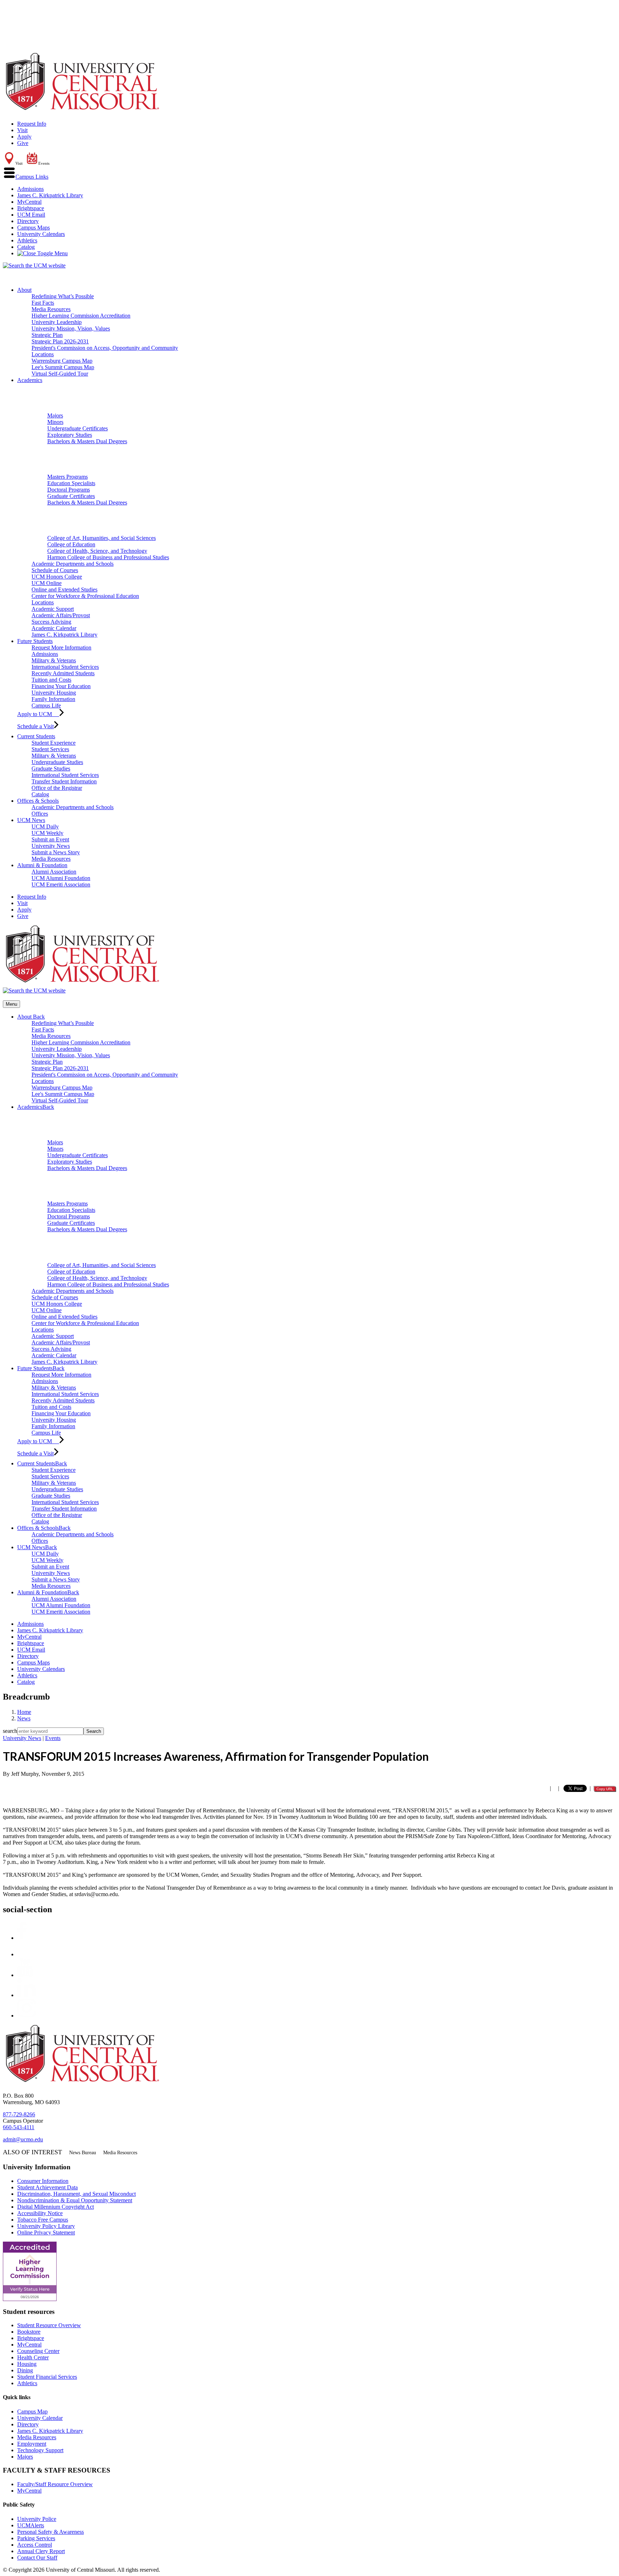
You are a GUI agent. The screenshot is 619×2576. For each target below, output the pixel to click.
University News (51, 846)
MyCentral (29, 202)
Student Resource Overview (49, 2325)
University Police (37, 2519)
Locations (43, 354)
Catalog (26, 247)
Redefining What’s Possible (63, 296)
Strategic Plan (47, 335)
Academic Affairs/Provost (61, 615)
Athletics (27, 240)
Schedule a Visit (35, 726)
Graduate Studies (51, 769)
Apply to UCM (38, 714)
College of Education (71, 544)
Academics (30, 380)
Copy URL (605, 1789)
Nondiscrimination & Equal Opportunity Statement (75, 2200)
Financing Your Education (61, 686)
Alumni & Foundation (42, 865)
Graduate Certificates (71, 496)
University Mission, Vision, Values (71, 328)
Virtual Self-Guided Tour (60, 374)
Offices (40, 814)
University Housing (54, 693)
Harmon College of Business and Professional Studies (108, 557)
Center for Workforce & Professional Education (85, 596)
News (24, 1718)
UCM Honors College (57, 577)
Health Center (33, 2357)
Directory (28, 221)
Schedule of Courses (55, 570)
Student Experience (54, 743)
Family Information (53, 699)
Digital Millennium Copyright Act (56, 2207)
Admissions (30, 189)
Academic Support (53, 609)
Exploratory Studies (70, 435)
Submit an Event (50, 839)
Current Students (36, 736)
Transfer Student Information (64, 781)
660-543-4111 (19, 2127)
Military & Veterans (54, 660)
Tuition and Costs (51, 680)
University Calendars (41, 234)
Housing (27, 2364)
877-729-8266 (19, 2114)
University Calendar (40, 2418)
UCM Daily (45, 827)
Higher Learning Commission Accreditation (81, 316)
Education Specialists (71, 483)
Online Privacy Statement (46, 2232)
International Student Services (65, 667)
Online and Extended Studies (64, 589)
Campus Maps (33, 228)
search (10, 1731)
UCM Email (31, 215)
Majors (55, 415)
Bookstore (29, 2332)
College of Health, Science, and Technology (97, 551)
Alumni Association (54, 872)
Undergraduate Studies (57, 762)
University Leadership (57, 322)
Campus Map (32, 2411)
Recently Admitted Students (63, 673)
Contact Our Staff (37, 2558)
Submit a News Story (56, 852)
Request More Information (61, 647)
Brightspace (31, 208)
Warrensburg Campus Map (62, 361)
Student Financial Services (47, 2377)
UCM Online (47, 583)
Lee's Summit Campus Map (63, 367)
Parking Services (36, 2538)
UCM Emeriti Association (61, 885)
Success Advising (51, 622)
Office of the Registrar (57, 788)
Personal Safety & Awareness (51, 2532)
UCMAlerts (31, 2525)
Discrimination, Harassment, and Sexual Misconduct (76, 2194)
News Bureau (83, 2153)
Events (53, 1738)
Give (23, 143)
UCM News (31, 820)
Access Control (35, 2545)
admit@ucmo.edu (23, 2139)
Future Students (35, 641)
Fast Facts (43, 303)
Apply (24, 137)
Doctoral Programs (69, 490)
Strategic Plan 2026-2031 (60, 341)
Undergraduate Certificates (78, 428)
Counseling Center (38, 2351)
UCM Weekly (47, 833)
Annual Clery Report (41, 2551)
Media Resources (51, 309)
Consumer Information (43, 2181)
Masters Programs (68, 477)
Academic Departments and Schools (73, 564)
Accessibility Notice (40, 2213)
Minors (55, 422)
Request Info (32, 124)
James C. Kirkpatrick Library (50, 195)
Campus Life (46, 705)
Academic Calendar (54, 628)
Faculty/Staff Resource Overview (55, 2484)
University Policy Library (46, 2226)
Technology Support (40, 2450)
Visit (22, 130)
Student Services (50, 749)
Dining (25, 2370)
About (24, 290)
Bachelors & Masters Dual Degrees (87, 441)
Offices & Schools (38, 801)
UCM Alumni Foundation (61, 878)
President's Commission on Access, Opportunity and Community (105, 348)
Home (24, 1712)
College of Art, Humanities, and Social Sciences (102, 538)
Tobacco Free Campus (43, 2220)
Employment (32, 2444)
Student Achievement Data (47, 2187)
